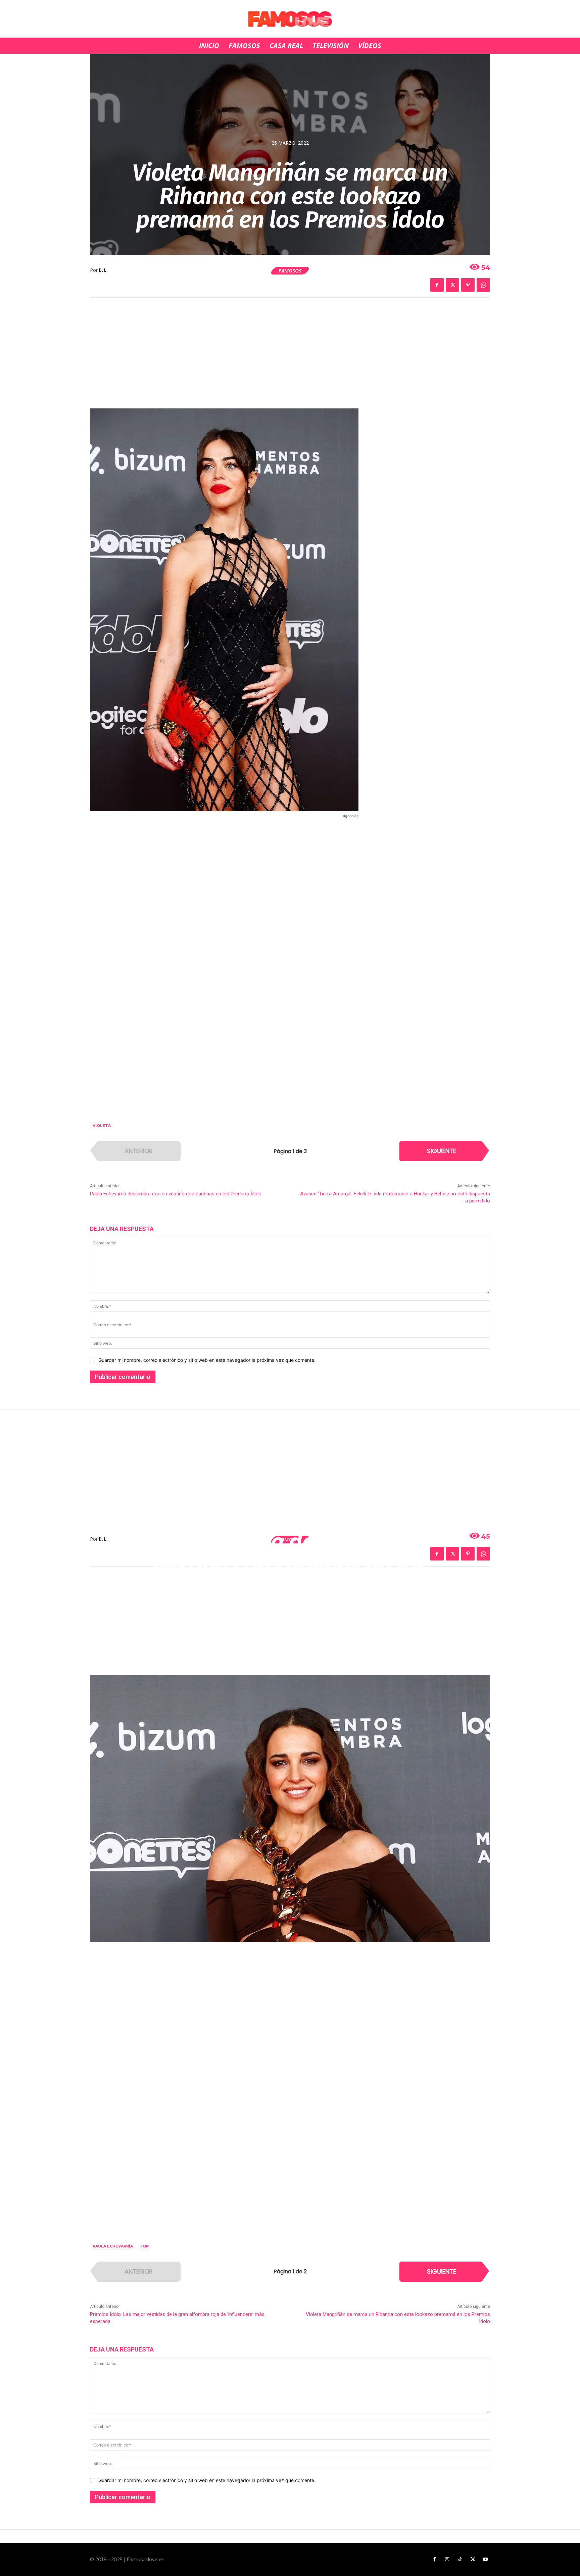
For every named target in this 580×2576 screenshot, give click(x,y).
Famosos (290, 270)
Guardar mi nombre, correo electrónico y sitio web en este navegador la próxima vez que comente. (207, 1360)
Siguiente (442, 1151)
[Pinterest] (468, 285)
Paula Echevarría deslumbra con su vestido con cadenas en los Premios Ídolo (176, 1194)
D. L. (103, 270)
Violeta (102, 1126)
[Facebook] (437, 285)
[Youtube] (485, 2560)
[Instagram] (447, 2560)
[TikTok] (460, 2560)
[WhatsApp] (483, 285)
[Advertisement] (290, 357)
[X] (452, 285)
